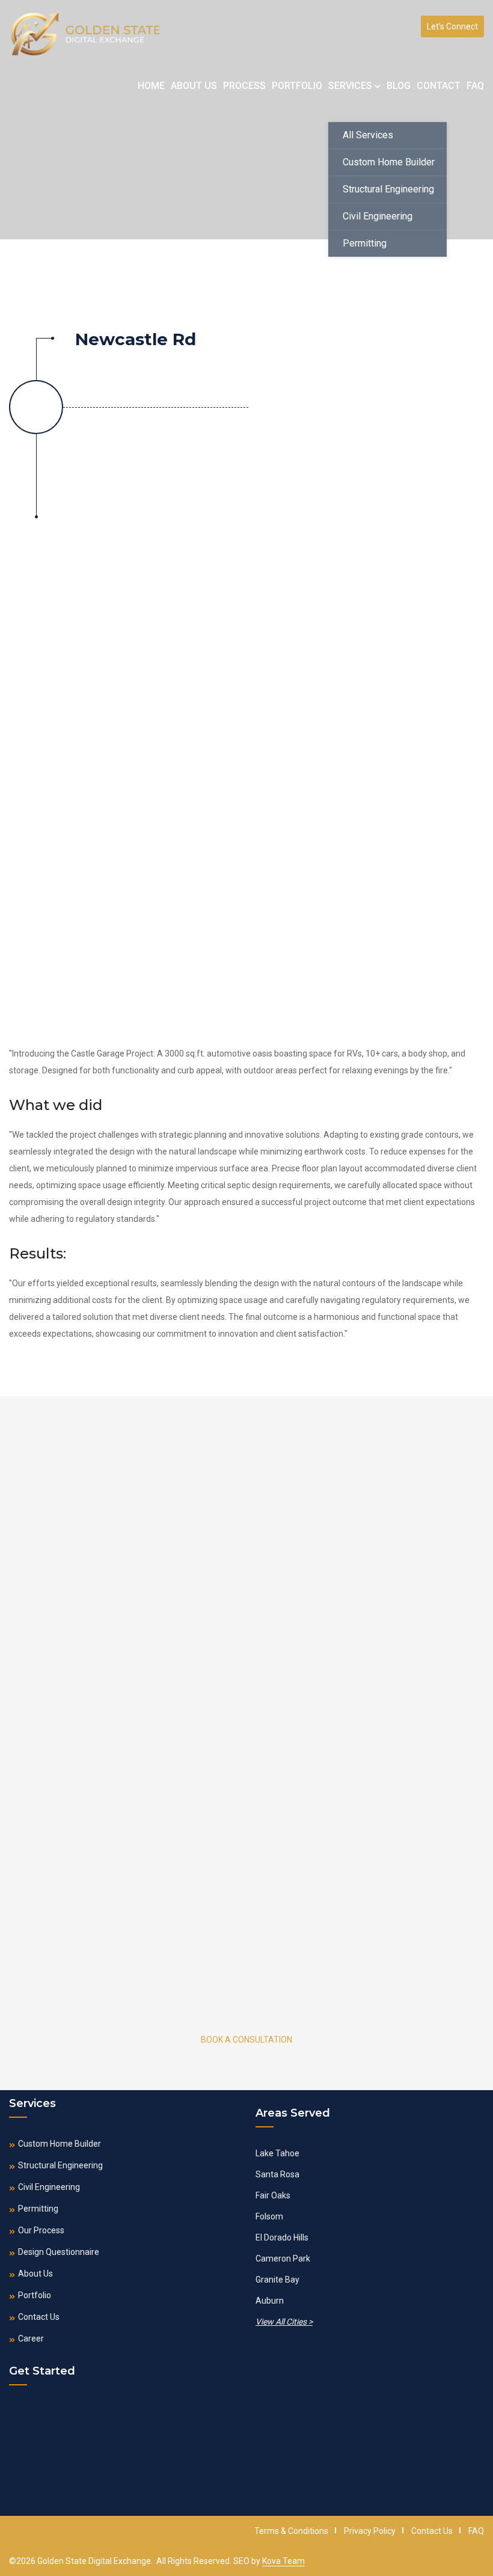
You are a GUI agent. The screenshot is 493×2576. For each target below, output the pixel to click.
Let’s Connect (452, 26)
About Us (194, 86)
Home (151, 86)
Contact (439, 86)
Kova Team (283, 2561)
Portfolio (297, 86)
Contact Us (39, 2317)
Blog (399, 86)
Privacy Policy (370, 2531)
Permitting (365, 243)
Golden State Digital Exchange (94, 2561)
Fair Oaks (273, 2195)
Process (244, 86)
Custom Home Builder (389, 162)
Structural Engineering (388, 189)
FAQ (475, 86)
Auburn (270, 2301)
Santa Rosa (277, 2174)
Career (31, 2338)
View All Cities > (284, 2322)
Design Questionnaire (59, 2252)
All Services (368, 135)
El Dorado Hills (282, 2237)
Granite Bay (277, 2280)
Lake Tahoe (277, 2153)
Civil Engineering (378, 216)
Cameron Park (283, 2259)
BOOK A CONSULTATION (246, 2040)
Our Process (41, 2230)
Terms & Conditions (291, 2531)
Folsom (269, 2216)
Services (351, 86)
